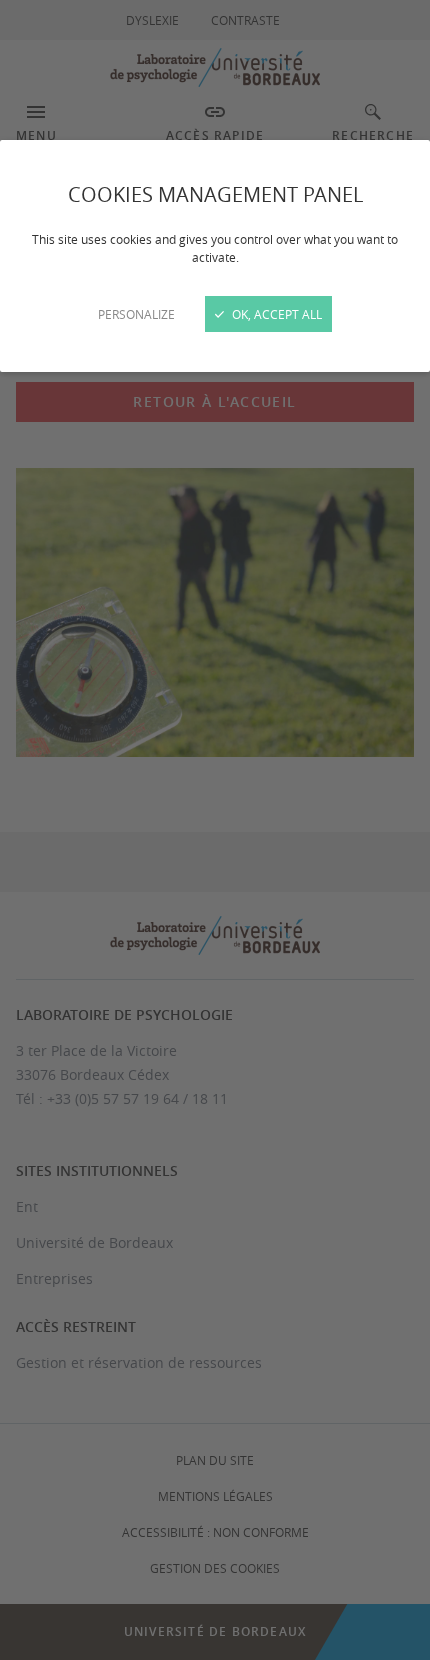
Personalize (136, 314)
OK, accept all (275, 314)
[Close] (215, 830)
